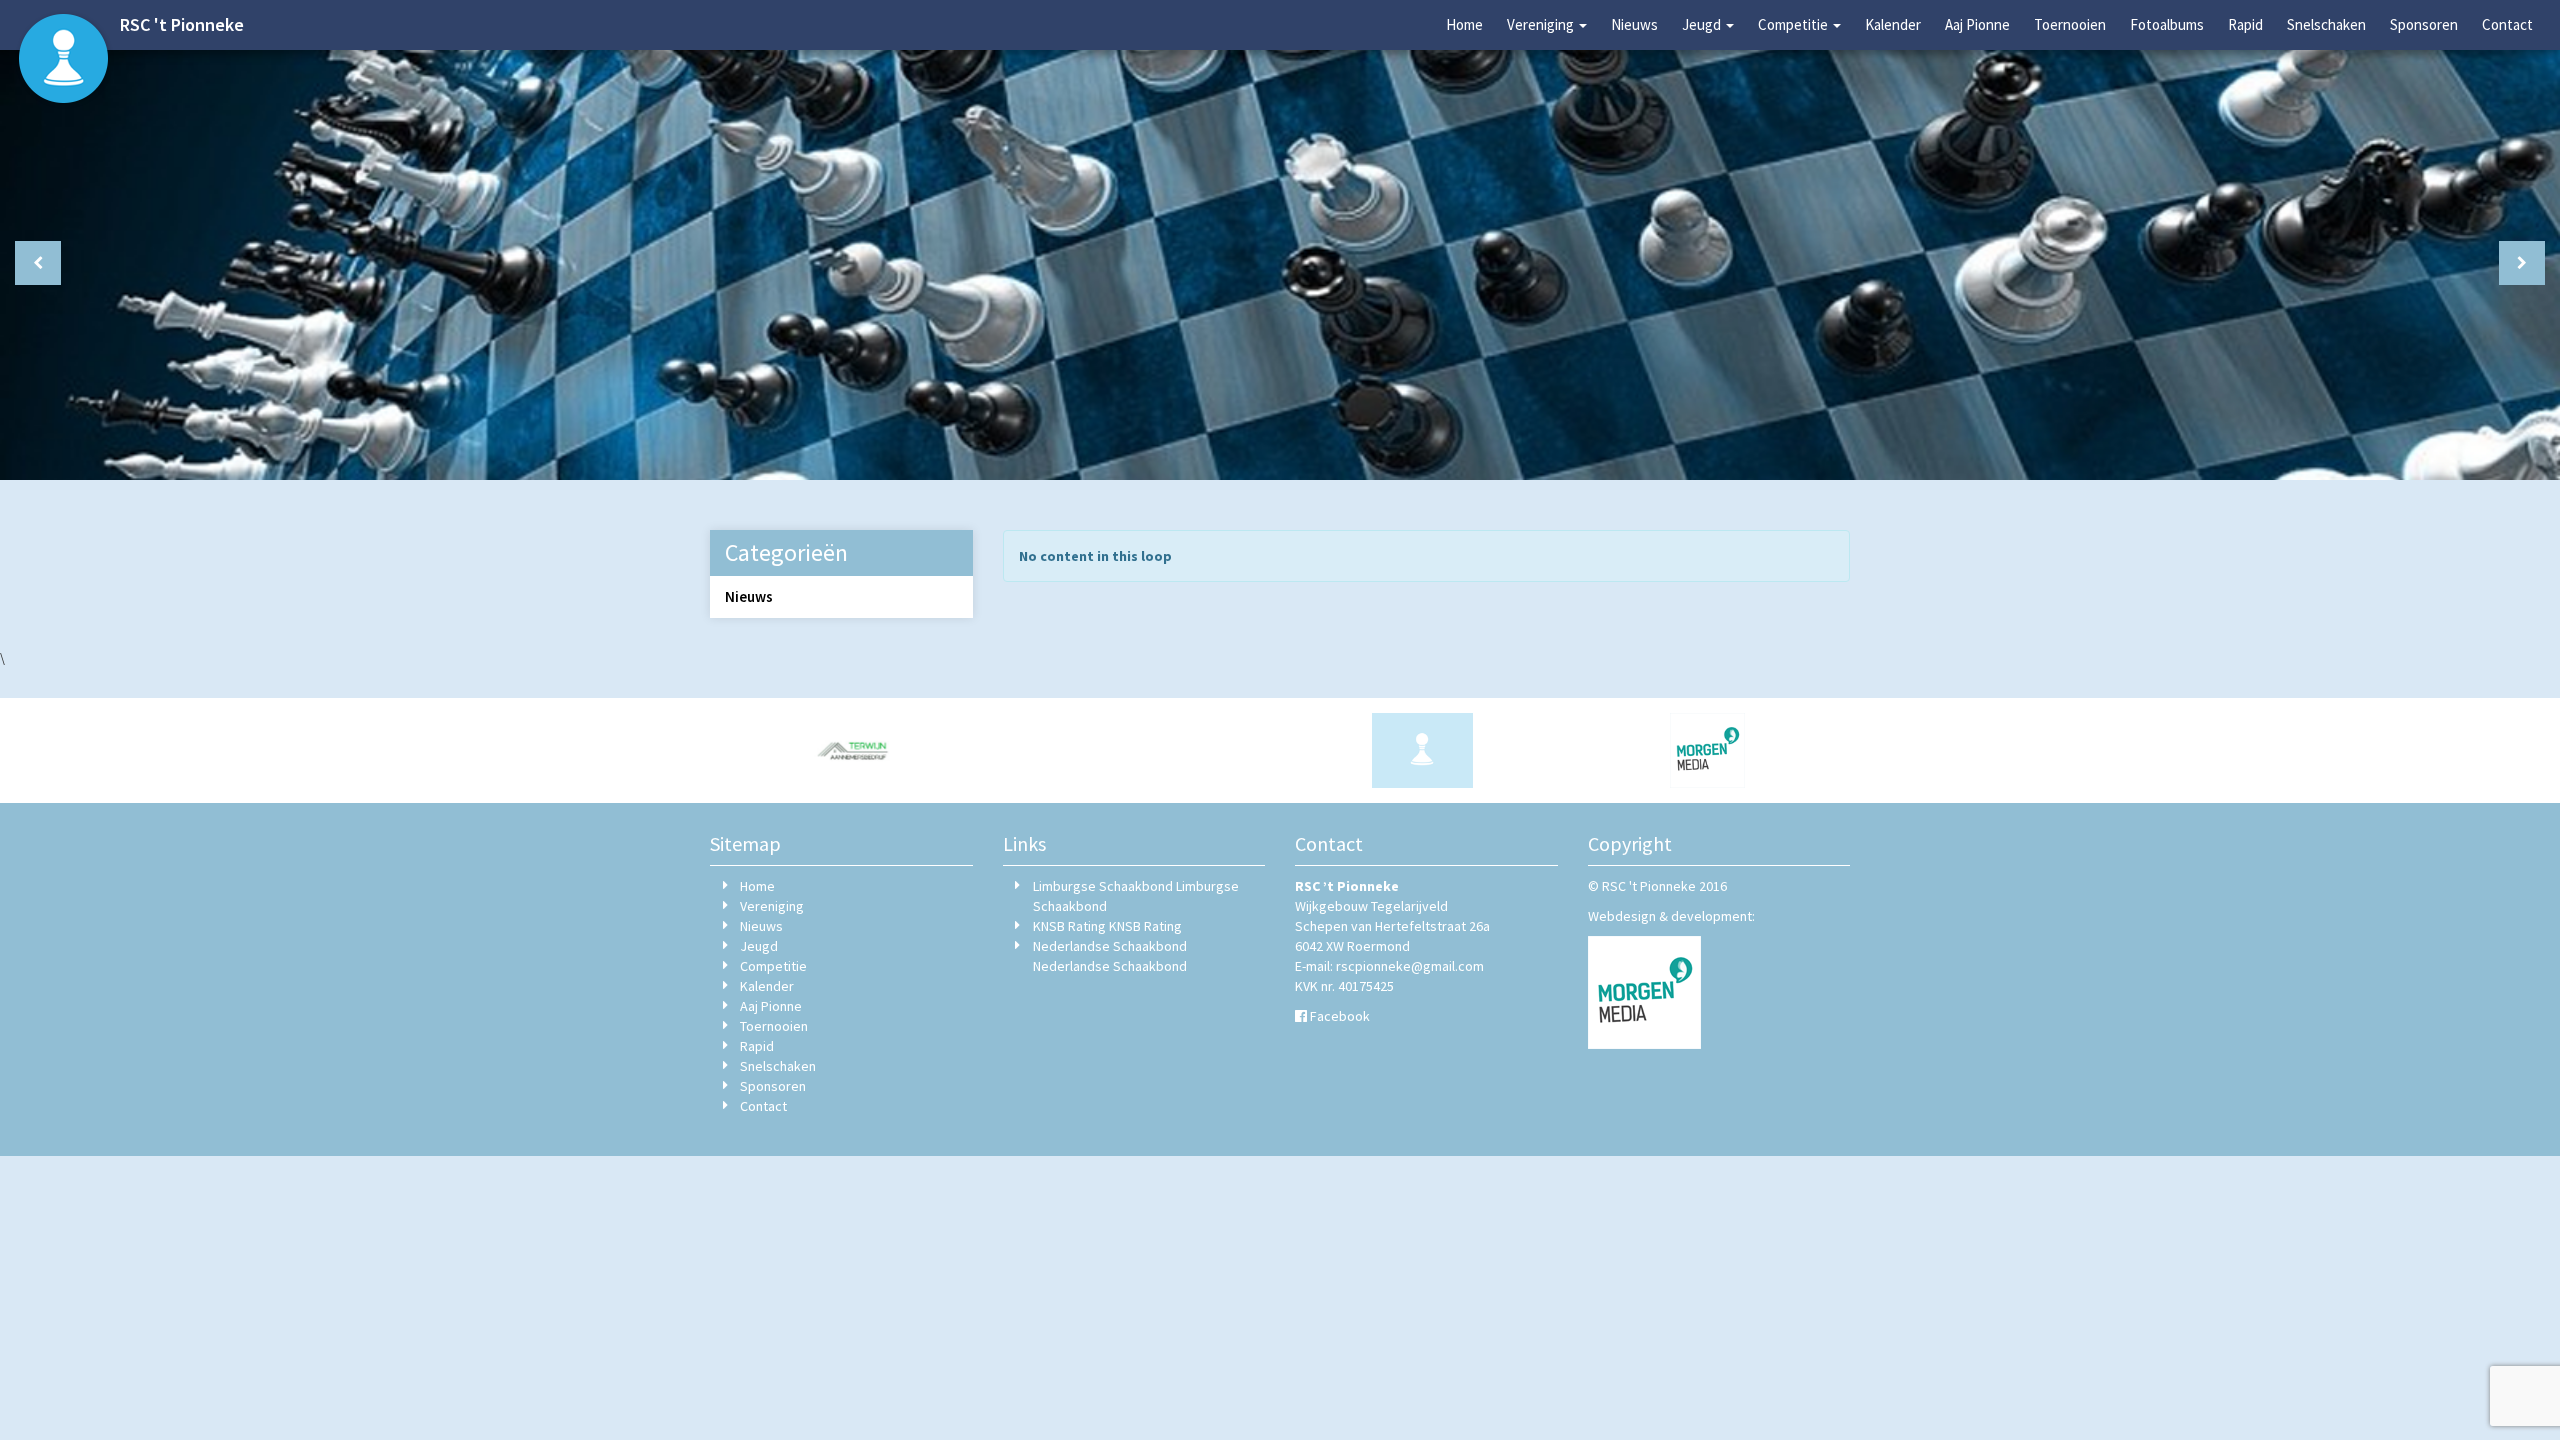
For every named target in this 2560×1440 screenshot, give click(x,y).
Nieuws (1634, 24)
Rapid (2245, 24)
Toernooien (2070, 24)
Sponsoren (2424, 24)
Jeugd (1703, 24)
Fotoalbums (2167, 24)
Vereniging (1542, 24)
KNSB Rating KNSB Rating (1107, 926)
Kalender (1893, 24)
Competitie (1794, 24)
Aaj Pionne (1977, 24)
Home (1464, 24)
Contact (2507, 24)
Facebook (1340, 1016)
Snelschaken (2326, 24)
